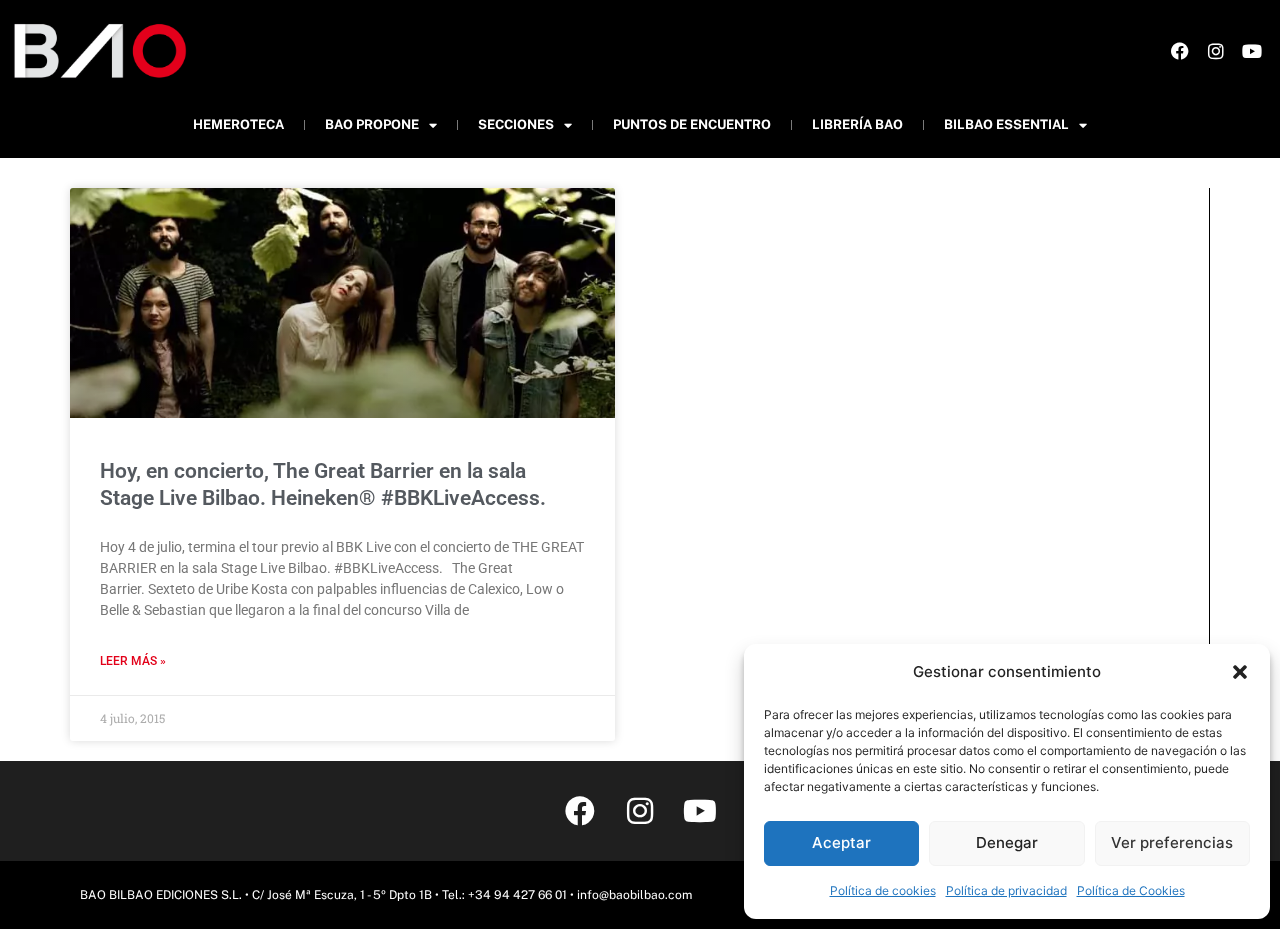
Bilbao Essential (1006, 124)
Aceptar (841, 842)
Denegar (1007, 842)
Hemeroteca (238, 124)
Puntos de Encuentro (692, 124)
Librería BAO (857, 124)
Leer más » (133, 661)
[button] (1240, 672)
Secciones (516, 124)
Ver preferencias (1172, 842)
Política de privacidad (1006, 890)
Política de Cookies (1131, 890)
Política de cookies (883, 890)
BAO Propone (372, 124)
